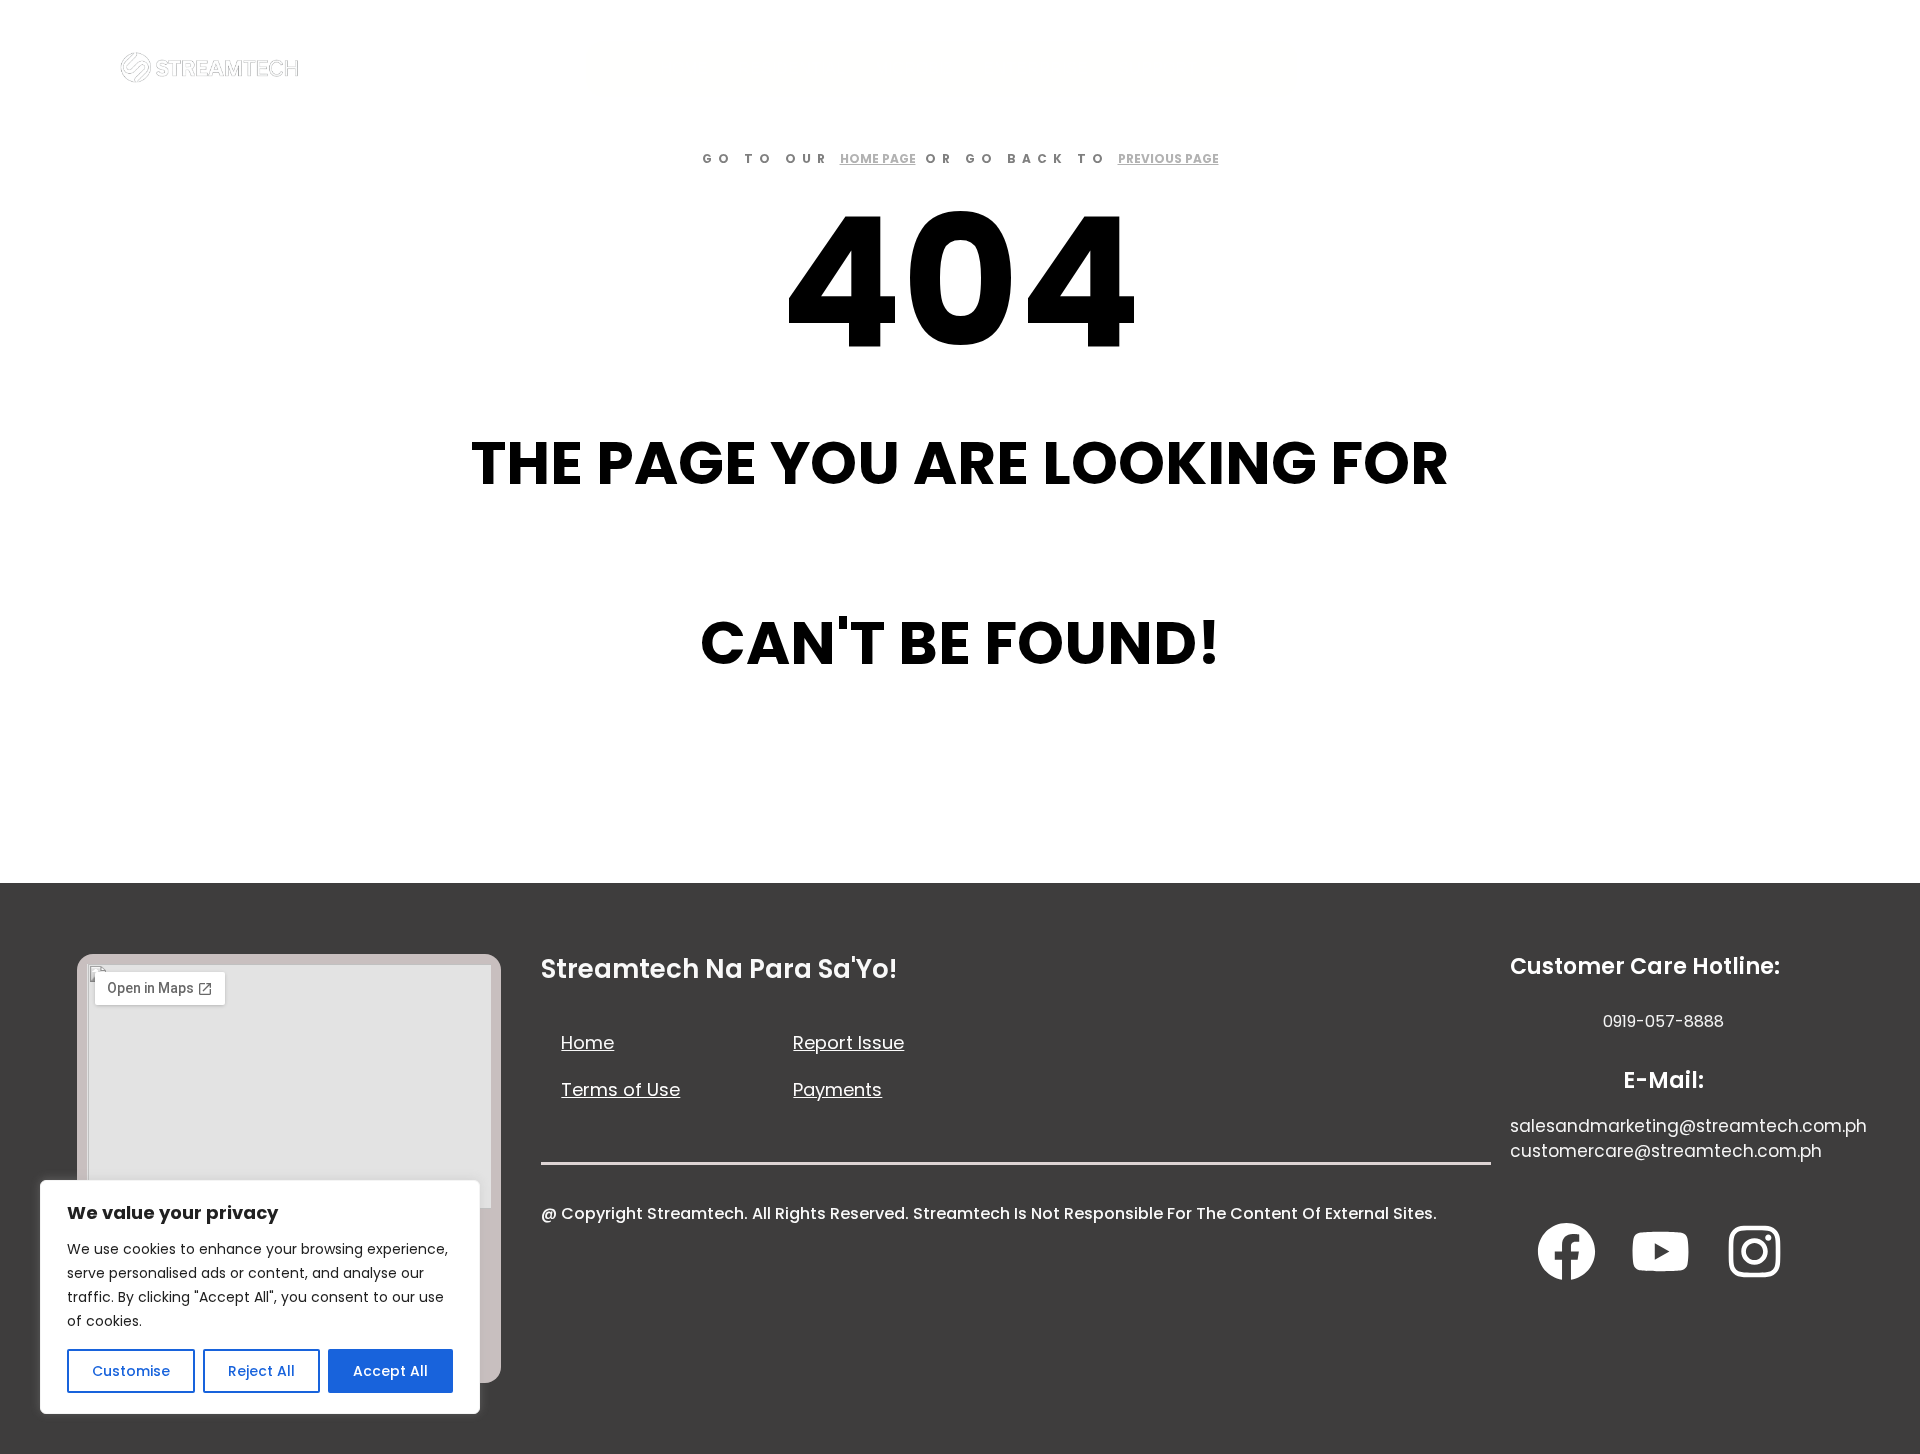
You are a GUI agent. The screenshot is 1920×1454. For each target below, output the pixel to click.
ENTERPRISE (1035, 68)
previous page (1168, 158)
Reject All (261, 1371)
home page (878, 158)
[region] (260, 1297)
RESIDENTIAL (791, 68)
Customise (131, 1371)
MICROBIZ (914, 68)
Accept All (390, 1371)
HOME (684, 68)
